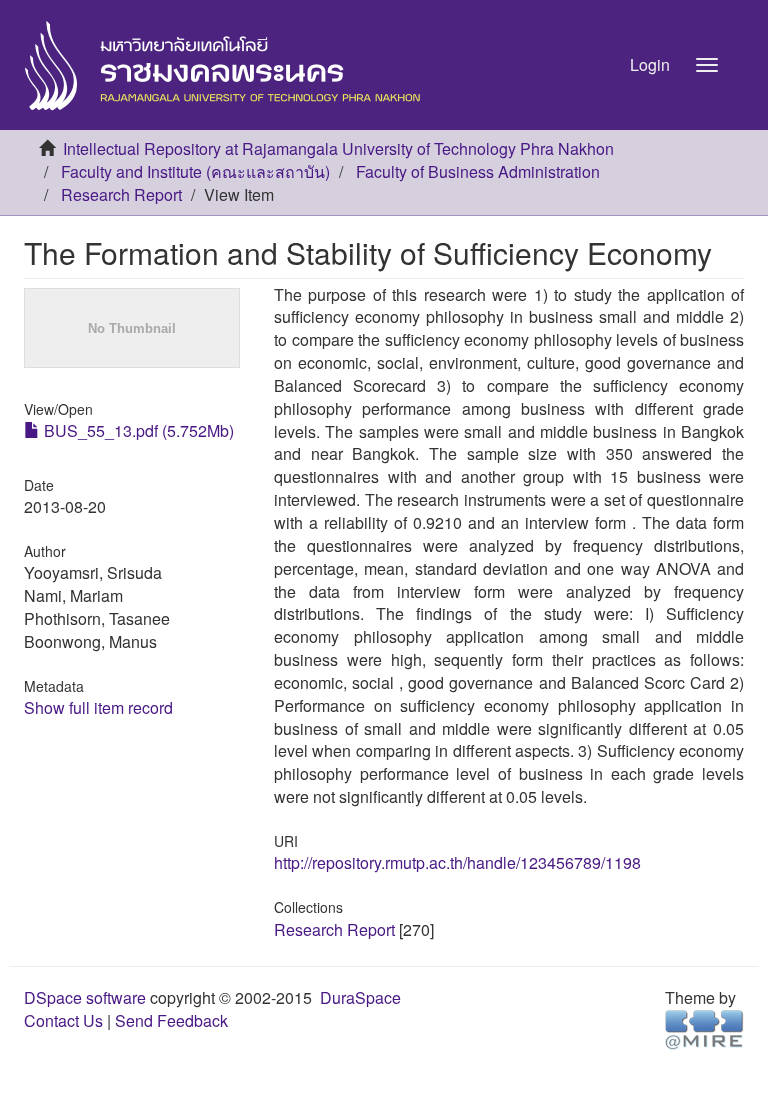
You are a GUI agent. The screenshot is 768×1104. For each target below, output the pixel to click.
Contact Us (63, 1020)
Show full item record (98, 707)
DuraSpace (360, 997)
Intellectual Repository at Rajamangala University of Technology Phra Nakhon (338, 148)
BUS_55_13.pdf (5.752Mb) (137, 430)
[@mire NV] (704, 1028)
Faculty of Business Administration (478, 171)
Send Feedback (171, 1020)
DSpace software (85, 997)
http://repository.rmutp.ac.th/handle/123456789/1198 (457, 862)
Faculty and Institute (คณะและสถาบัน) (195, 171)
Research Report (121, 194)
